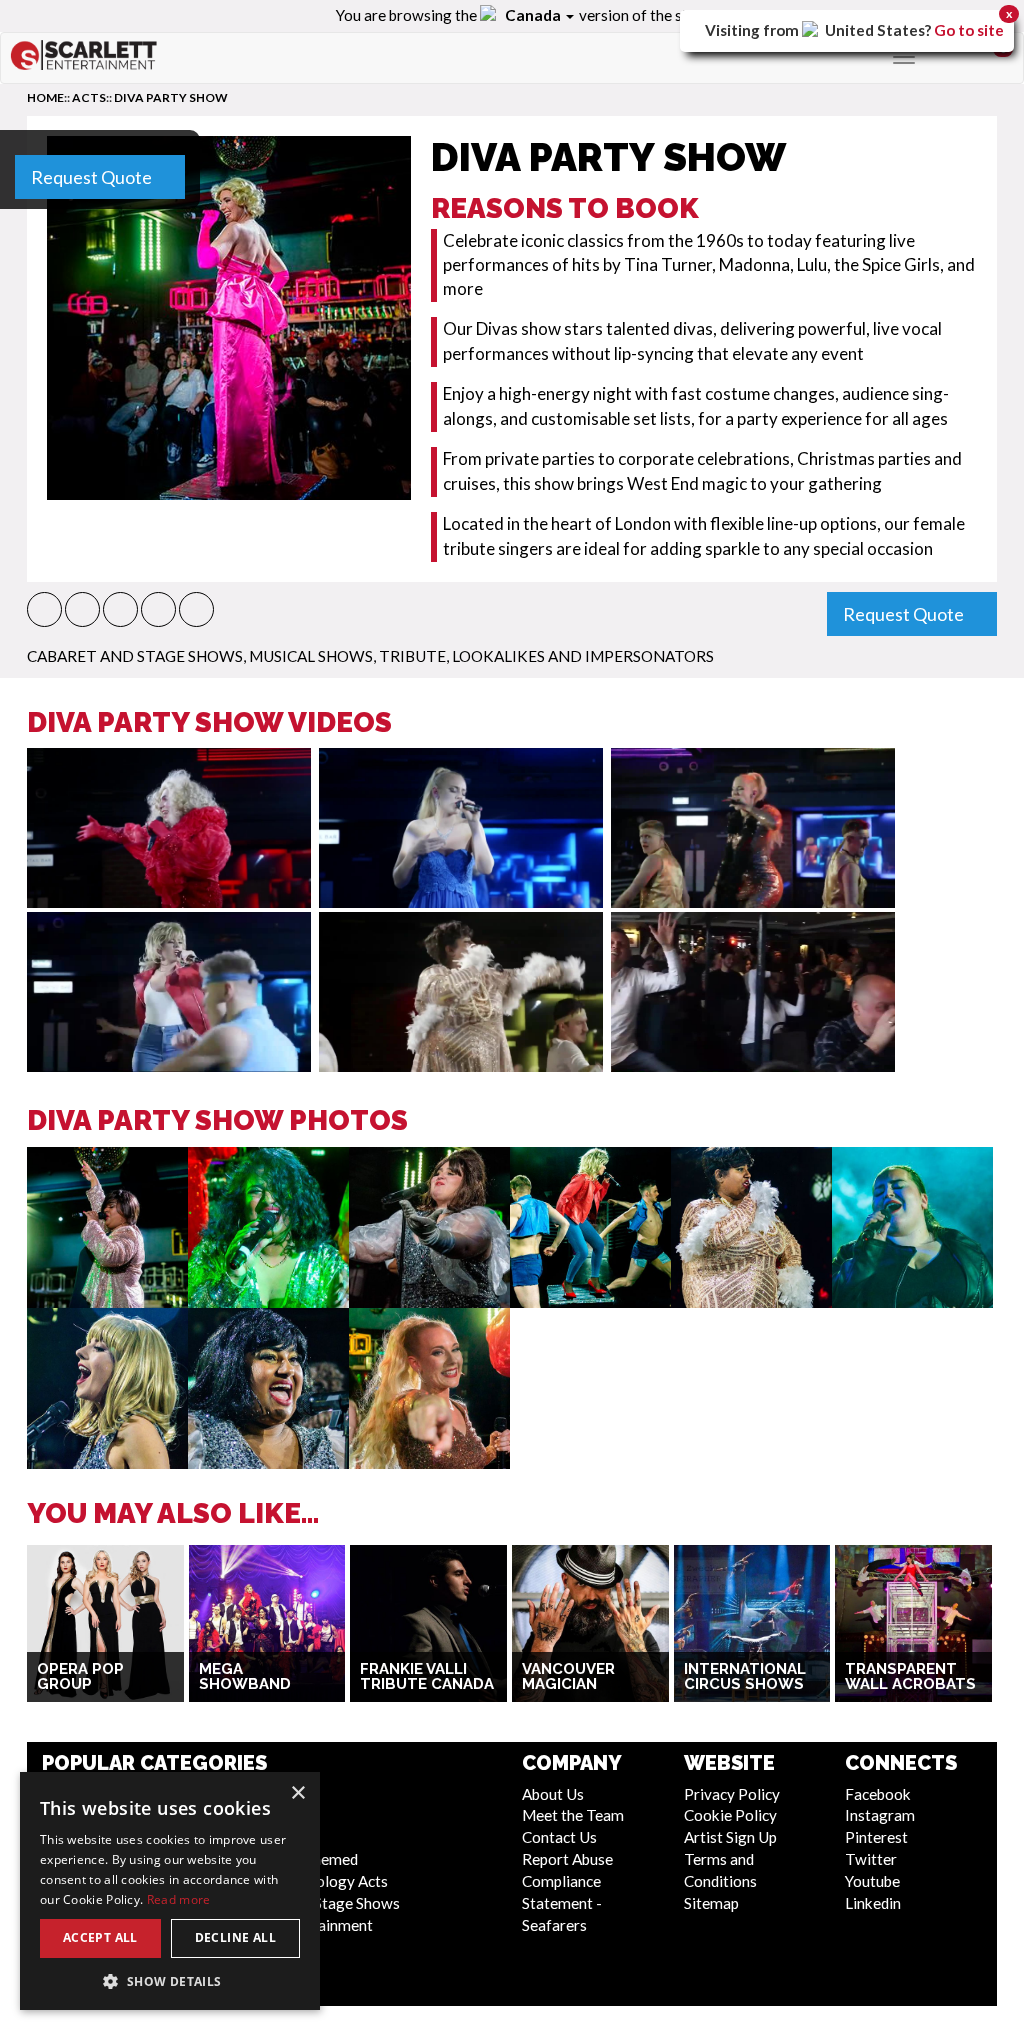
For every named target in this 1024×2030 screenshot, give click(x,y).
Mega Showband (245, 1676)
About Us (553, 1794)
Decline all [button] (235, 1937)
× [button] (297, 1793)
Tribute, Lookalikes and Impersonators (546, 656)
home (45, 97)
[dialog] (170, 1891)
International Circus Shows (745, 1676)
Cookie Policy (730, 1815)
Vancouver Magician (568, 1676)
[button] (44, 609)
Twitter (871, 1859)
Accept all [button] (100, 1937)
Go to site (969, 30)
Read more (179, 1899)
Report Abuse (567, 1859)
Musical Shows (311, 656)
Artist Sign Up (730, 1837)
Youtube (872, 1881)
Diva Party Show (171, 97)
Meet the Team (573, 1815)
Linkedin (873, 1903)
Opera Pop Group (80, 1676)
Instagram (880, 1815)
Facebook (878, 1794)
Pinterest (876, 1837)
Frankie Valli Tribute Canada (427, 1676)
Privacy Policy (732, 1794)
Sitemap (711, 1903)
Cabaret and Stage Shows (135, 656)
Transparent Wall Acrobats (910, 1676)
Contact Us (559, 1837)
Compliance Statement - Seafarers (562, 1903)
